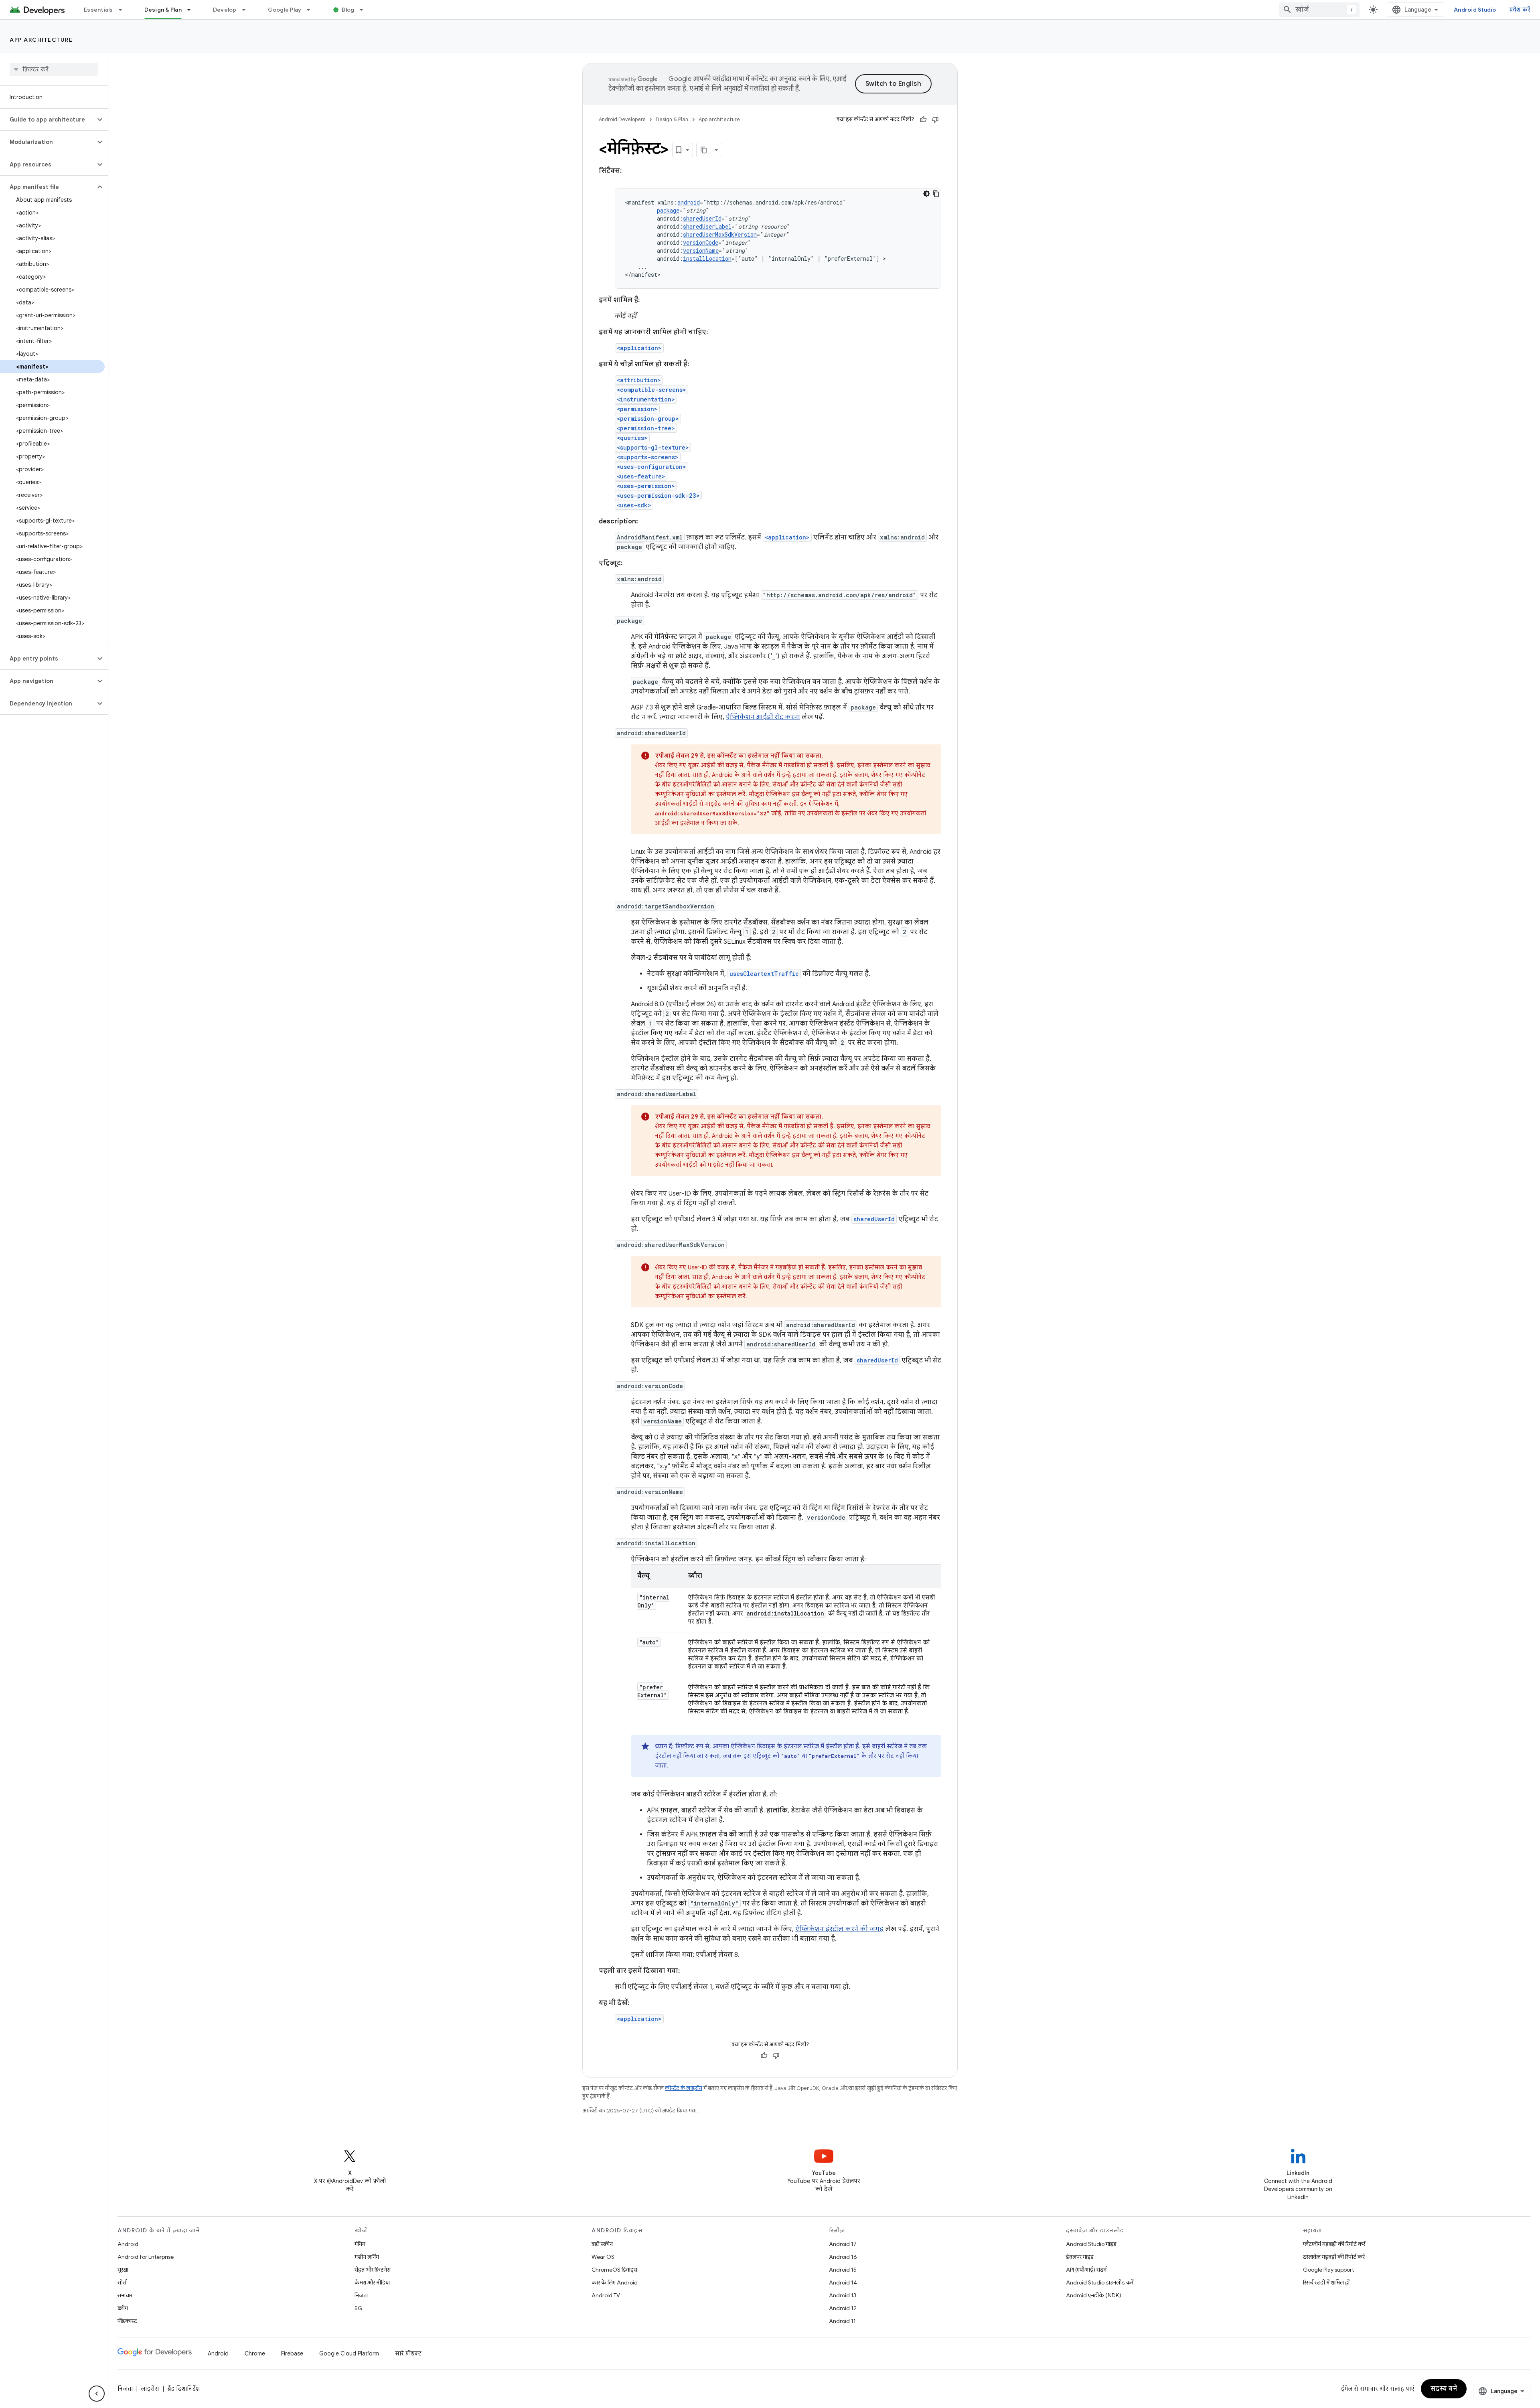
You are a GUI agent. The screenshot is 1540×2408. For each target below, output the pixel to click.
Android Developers (622, 119)
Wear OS (603, 2257)
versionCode (701, 242)
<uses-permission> (646, 486)
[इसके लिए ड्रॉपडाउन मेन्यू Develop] (247, 10)
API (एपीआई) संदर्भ (1086, 2270)
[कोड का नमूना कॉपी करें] (936, 194)
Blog (348, 10)
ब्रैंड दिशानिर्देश (183, 2389)
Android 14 (843, 2282)
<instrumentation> (646, 399)
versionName (701, 250)
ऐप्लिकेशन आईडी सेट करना (763, 717)
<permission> (637, 409)
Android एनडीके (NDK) (1094, 2295)
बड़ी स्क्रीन (602, 2244)
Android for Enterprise (146, 2257)
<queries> (632, 438)
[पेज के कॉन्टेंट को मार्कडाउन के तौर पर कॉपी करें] (704, 150)
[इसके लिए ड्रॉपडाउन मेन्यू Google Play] (312, 10)
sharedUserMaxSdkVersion (720, 234)
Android (128, 2244)
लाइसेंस (150, 2389)
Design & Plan (163, 10)
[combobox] (1319, 10)
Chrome (255, 2353)
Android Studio (1475, 10)
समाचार (125, 2295)
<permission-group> (648, 419)
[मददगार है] (923, 120)
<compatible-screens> (651, 390)
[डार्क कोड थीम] (926, 194)
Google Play (285, 10)
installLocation (707, 258)
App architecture (41, 40)
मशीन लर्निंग (367, 2257)
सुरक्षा (123, 2270)
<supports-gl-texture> (653, 447)
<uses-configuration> (651, 467)
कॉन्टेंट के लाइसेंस (684, 2088)
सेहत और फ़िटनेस (373, 2270)
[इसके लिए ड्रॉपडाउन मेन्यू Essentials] (124, 10)
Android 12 (843, 2308)
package (668, 210)
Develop (225, 10)
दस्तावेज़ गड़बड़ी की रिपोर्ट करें (1334, 2257)
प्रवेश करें (1520, 10)
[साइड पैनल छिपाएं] (97, 2394)
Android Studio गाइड (1091, 2244)
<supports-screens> (648, 457)
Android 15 (843, 2270)
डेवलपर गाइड (1080, 2257)
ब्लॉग (123, 2308)
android (689, 202)
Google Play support (1328, 2270)
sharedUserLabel (707, 226)
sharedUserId (702, 218)
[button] (48, 120)
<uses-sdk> (634, 505)
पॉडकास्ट (127, 2321)
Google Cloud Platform (349, 2353)
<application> (639, 348)
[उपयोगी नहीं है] (935, 120)
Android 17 (843, 2244)
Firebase (292, 2353)
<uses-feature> (641, 476)
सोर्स (122, 2282)
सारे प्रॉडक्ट (408, 2353)
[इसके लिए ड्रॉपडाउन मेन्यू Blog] (365, 10)
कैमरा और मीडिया (372, 2282)
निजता (361, 2295)
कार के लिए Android (615, 2282)
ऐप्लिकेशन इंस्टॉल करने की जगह (839, 1929)
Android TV (606, 2295)
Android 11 (842, 2321)
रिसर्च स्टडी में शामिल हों (1326, 2282)
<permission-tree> (646, 428)
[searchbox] (54, 69)
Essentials (98, 10)
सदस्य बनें (1444, 2389)
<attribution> (639, 380)
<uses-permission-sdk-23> (658, 496)
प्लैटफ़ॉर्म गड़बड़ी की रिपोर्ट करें (1334, 2244)
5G (359, 2308)
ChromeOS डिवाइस (614, 2270)
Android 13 (843, 2295)
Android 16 (843, 2257)
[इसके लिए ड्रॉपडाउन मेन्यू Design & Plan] (192, 10)
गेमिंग (360, 2244)
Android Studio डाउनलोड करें (1100, 2282)
